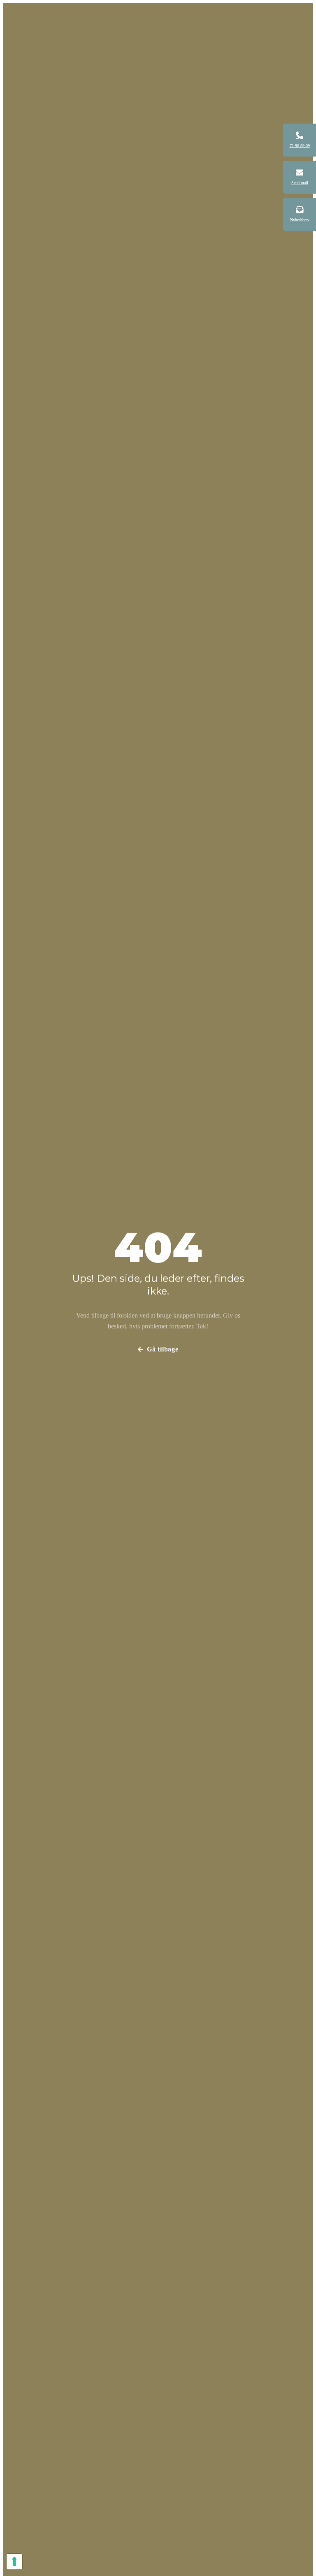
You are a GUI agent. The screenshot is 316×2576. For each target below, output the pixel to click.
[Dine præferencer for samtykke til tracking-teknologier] (14, 2562)
